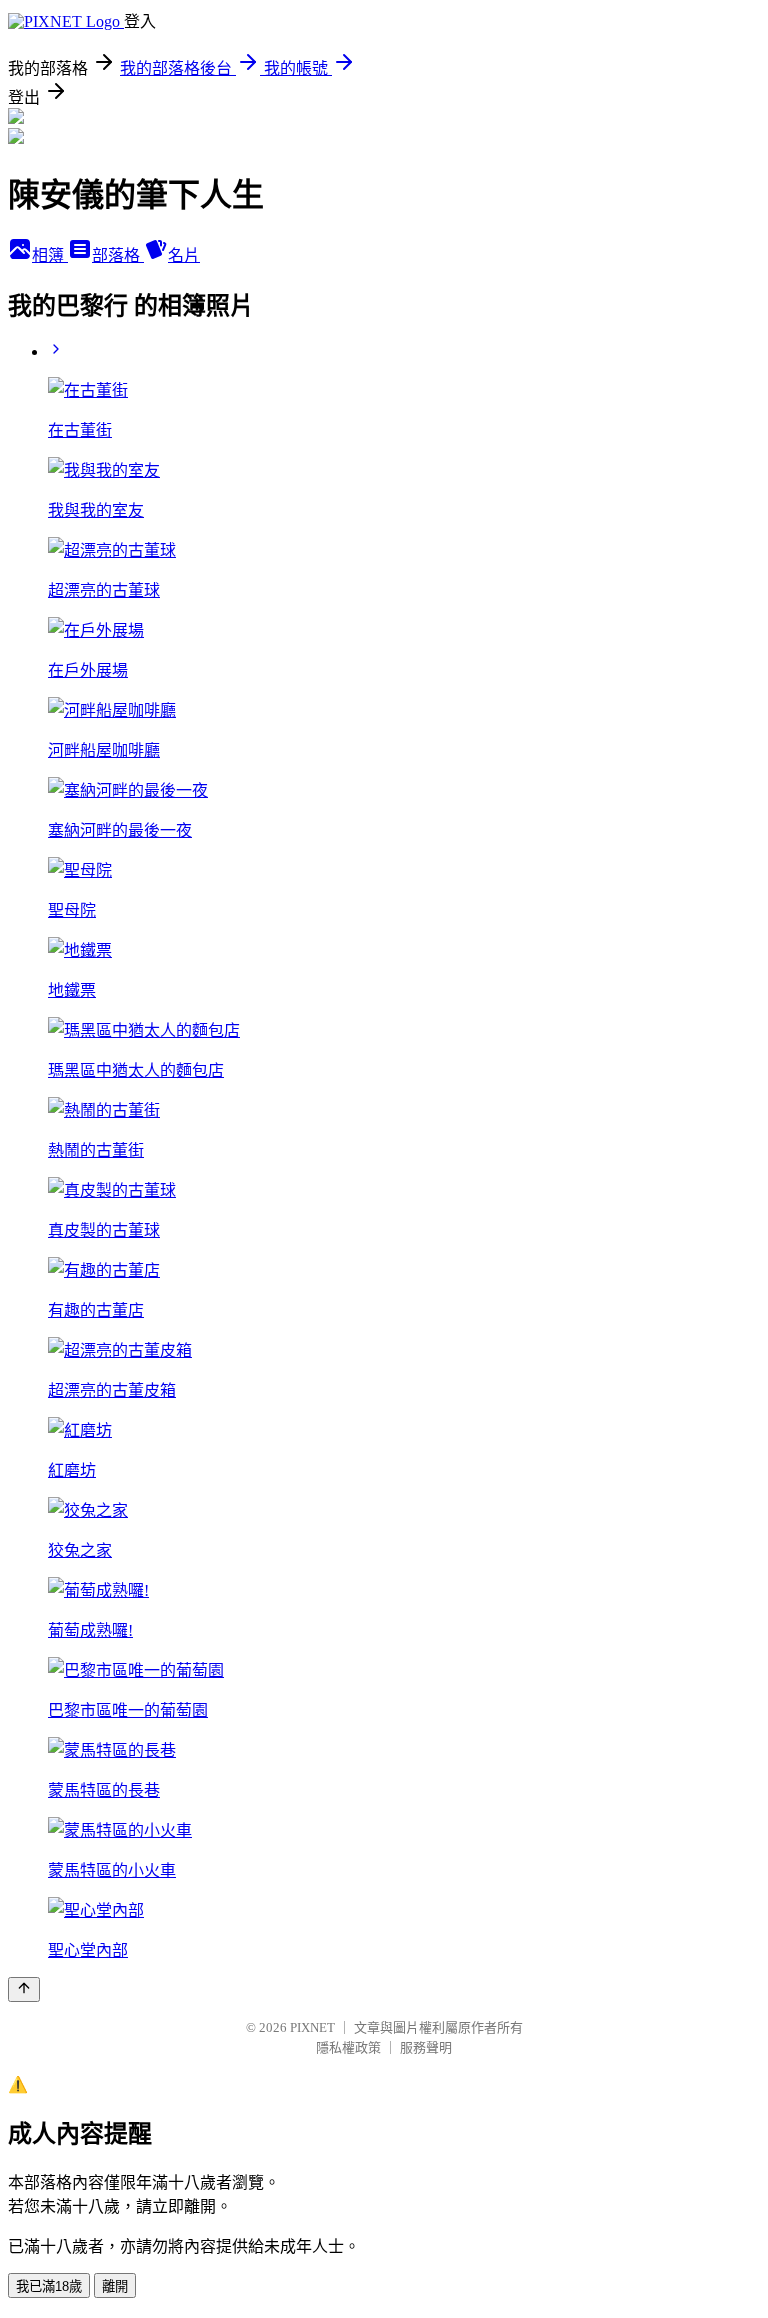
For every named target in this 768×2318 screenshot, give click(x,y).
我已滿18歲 (49, 2286)
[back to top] (24, 1989)
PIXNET (312, 2027)
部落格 (118, 255)
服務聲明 (426, 2047)
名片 (184, 255)
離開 (115, 2286)
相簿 (50, 255)
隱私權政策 (348, 2047)
